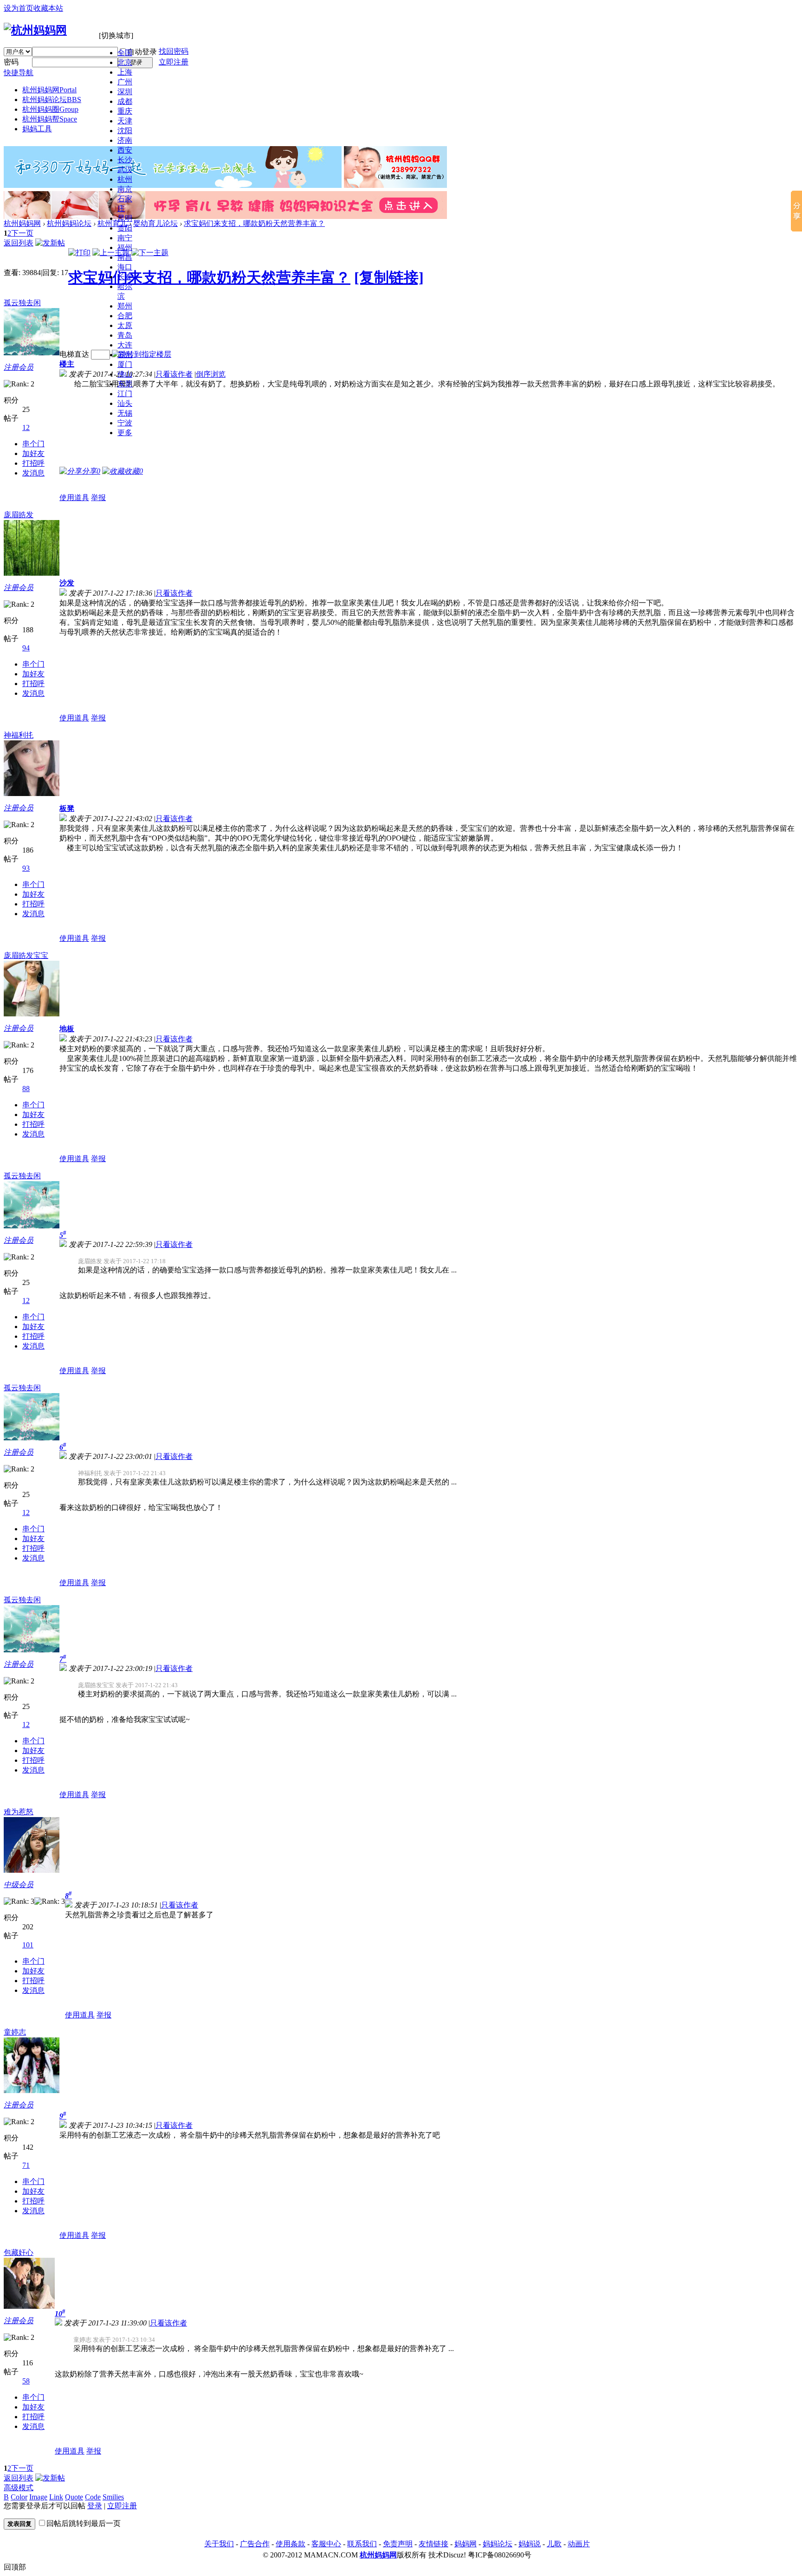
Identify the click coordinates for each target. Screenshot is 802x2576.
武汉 (125, 170)
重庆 (125, 111)
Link (56, 2497)
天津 (125, 121)
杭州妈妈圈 (50, 109)
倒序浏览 (211, 374)
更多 (125, 433)
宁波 (125, 423)
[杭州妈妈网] (35, 30)
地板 (67, 1029)
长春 (125, 277)
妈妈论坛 (498, 2544)
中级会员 (19, 1885)
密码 (11, 62)
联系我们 (362, 2544)
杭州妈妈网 (49, 90)
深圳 (125, 92)
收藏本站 (48, 8)
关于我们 (219, 2544)
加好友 (33, 453)
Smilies (113, 2497)
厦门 (125, 364)
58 (26, 2381)
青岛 (125, 335)
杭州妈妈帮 (50, 119)
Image (38, 2497)
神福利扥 (19, 735)
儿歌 (554, 2544)
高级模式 (19, 2488)
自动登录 (142, 52)
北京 (125, 62)
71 (26, 2165)
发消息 (33, 473)
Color (19, 2497)
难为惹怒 (19, 1812)
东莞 (125, 384)
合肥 (125, 316)
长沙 (125, 160)
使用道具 (74, 498)
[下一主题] (150, 253)
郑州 (125, 306)
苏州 (125, 355)
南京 (125, 189)
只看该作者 (174, 374)
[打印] (79, 253)
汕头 (125, 403)
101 (28, 1945)
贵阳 (125, 228)
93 (26, 868)
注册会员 (19, 367)
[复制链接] (389, 277)
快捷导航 (19, 73)
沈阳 (125, 131)
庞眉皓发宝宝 (26, 955)
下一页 (22, 233)
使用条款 (291, 2544)
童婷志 (15, 2032)
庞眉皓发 (19, 515)
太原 (125, 325)
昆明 (125, 218)
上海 (125, 72)
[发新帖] (50, 243)
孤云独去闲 (22, 303)
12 (26, 427)
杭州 (125, 179)
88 (26, 1089)
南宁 (125, 238)
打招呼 (33, 463)
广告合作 (255, 2544)
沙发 (67, 583)
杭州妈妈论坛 (52, 100)
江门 (125, 394)
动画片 (579, 2544)
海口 (125, 267)
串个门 (33, 444)
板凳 (67, 808)
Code (93, 2497)
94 (26, 648)
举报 (98, 498)
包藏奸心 (19, 2252)
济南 (125, 140)
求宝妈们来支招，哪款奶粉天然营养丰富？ (254, 223)
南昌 (125, 257)
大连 (125, 345)
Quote (74, 2497)
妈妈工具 (37, 129)
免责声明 (398, 2544)
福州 (125, 247)
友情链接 (433, 2544)
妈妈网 (466, 2544)
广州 (125, 82)
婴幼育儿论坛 (155, 223)
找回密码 (174, 51)
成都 (125, 101)
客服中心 (326, 2544)
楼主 (67, 364)
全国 (125, 53)
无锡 (125, 413)
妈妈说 (530, 2544)
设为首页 (19, 8)
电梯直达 (74, 354)
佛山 (125, 374)
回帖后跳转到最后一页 (84, 2523)
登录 (95, 2506)
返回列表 (19, 243)
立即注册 (174, 62)
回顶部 (15, 2567)
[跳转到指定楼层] (142, 354)
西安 (125, 150)
